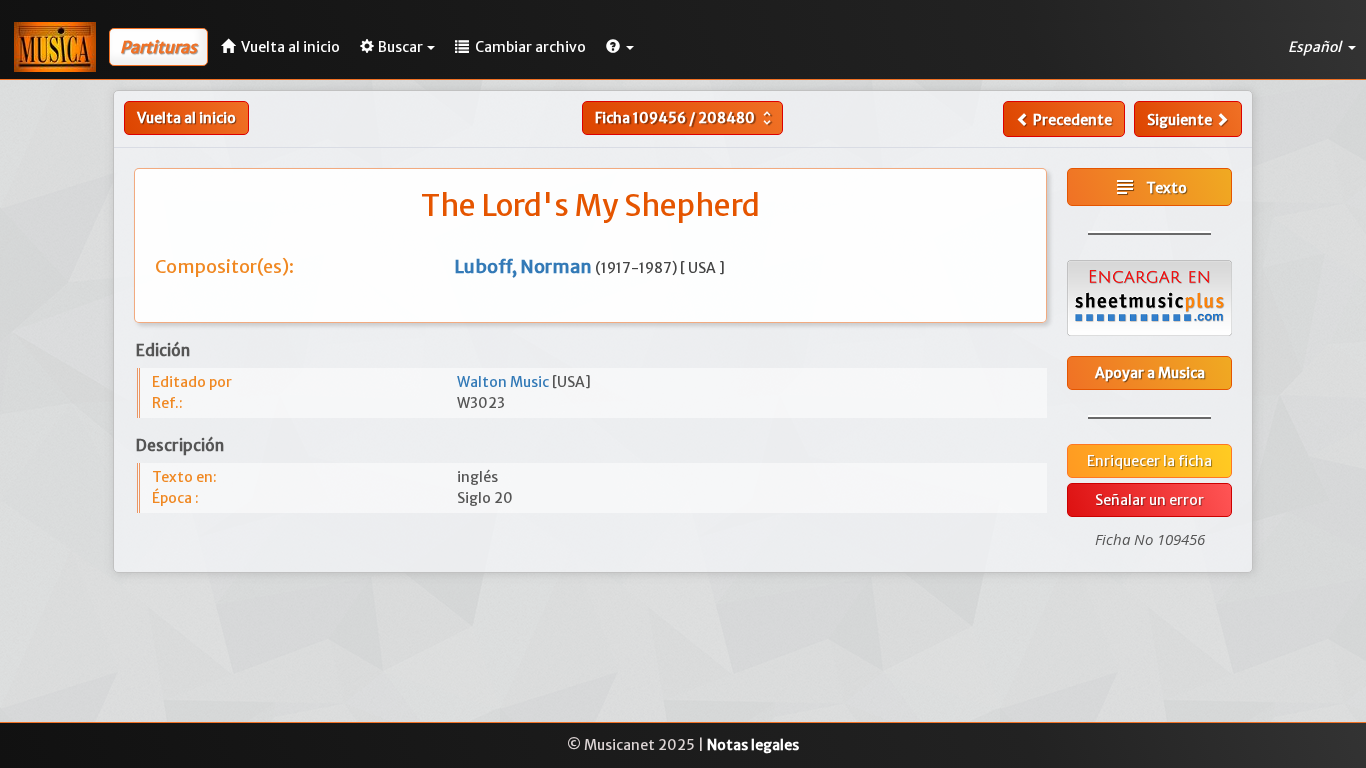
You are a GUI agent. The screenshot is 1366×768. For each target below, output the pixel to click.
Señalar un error (1149, 500)
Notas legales (753, 745)
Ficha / (685, 118)
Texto (1150, 187)
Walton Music (504, 382)
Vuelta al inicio (186, 118)
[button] (620, 47)
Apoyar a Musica (1150, 373)
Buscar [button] (400, 47)
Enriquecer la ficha (1149, 461)
